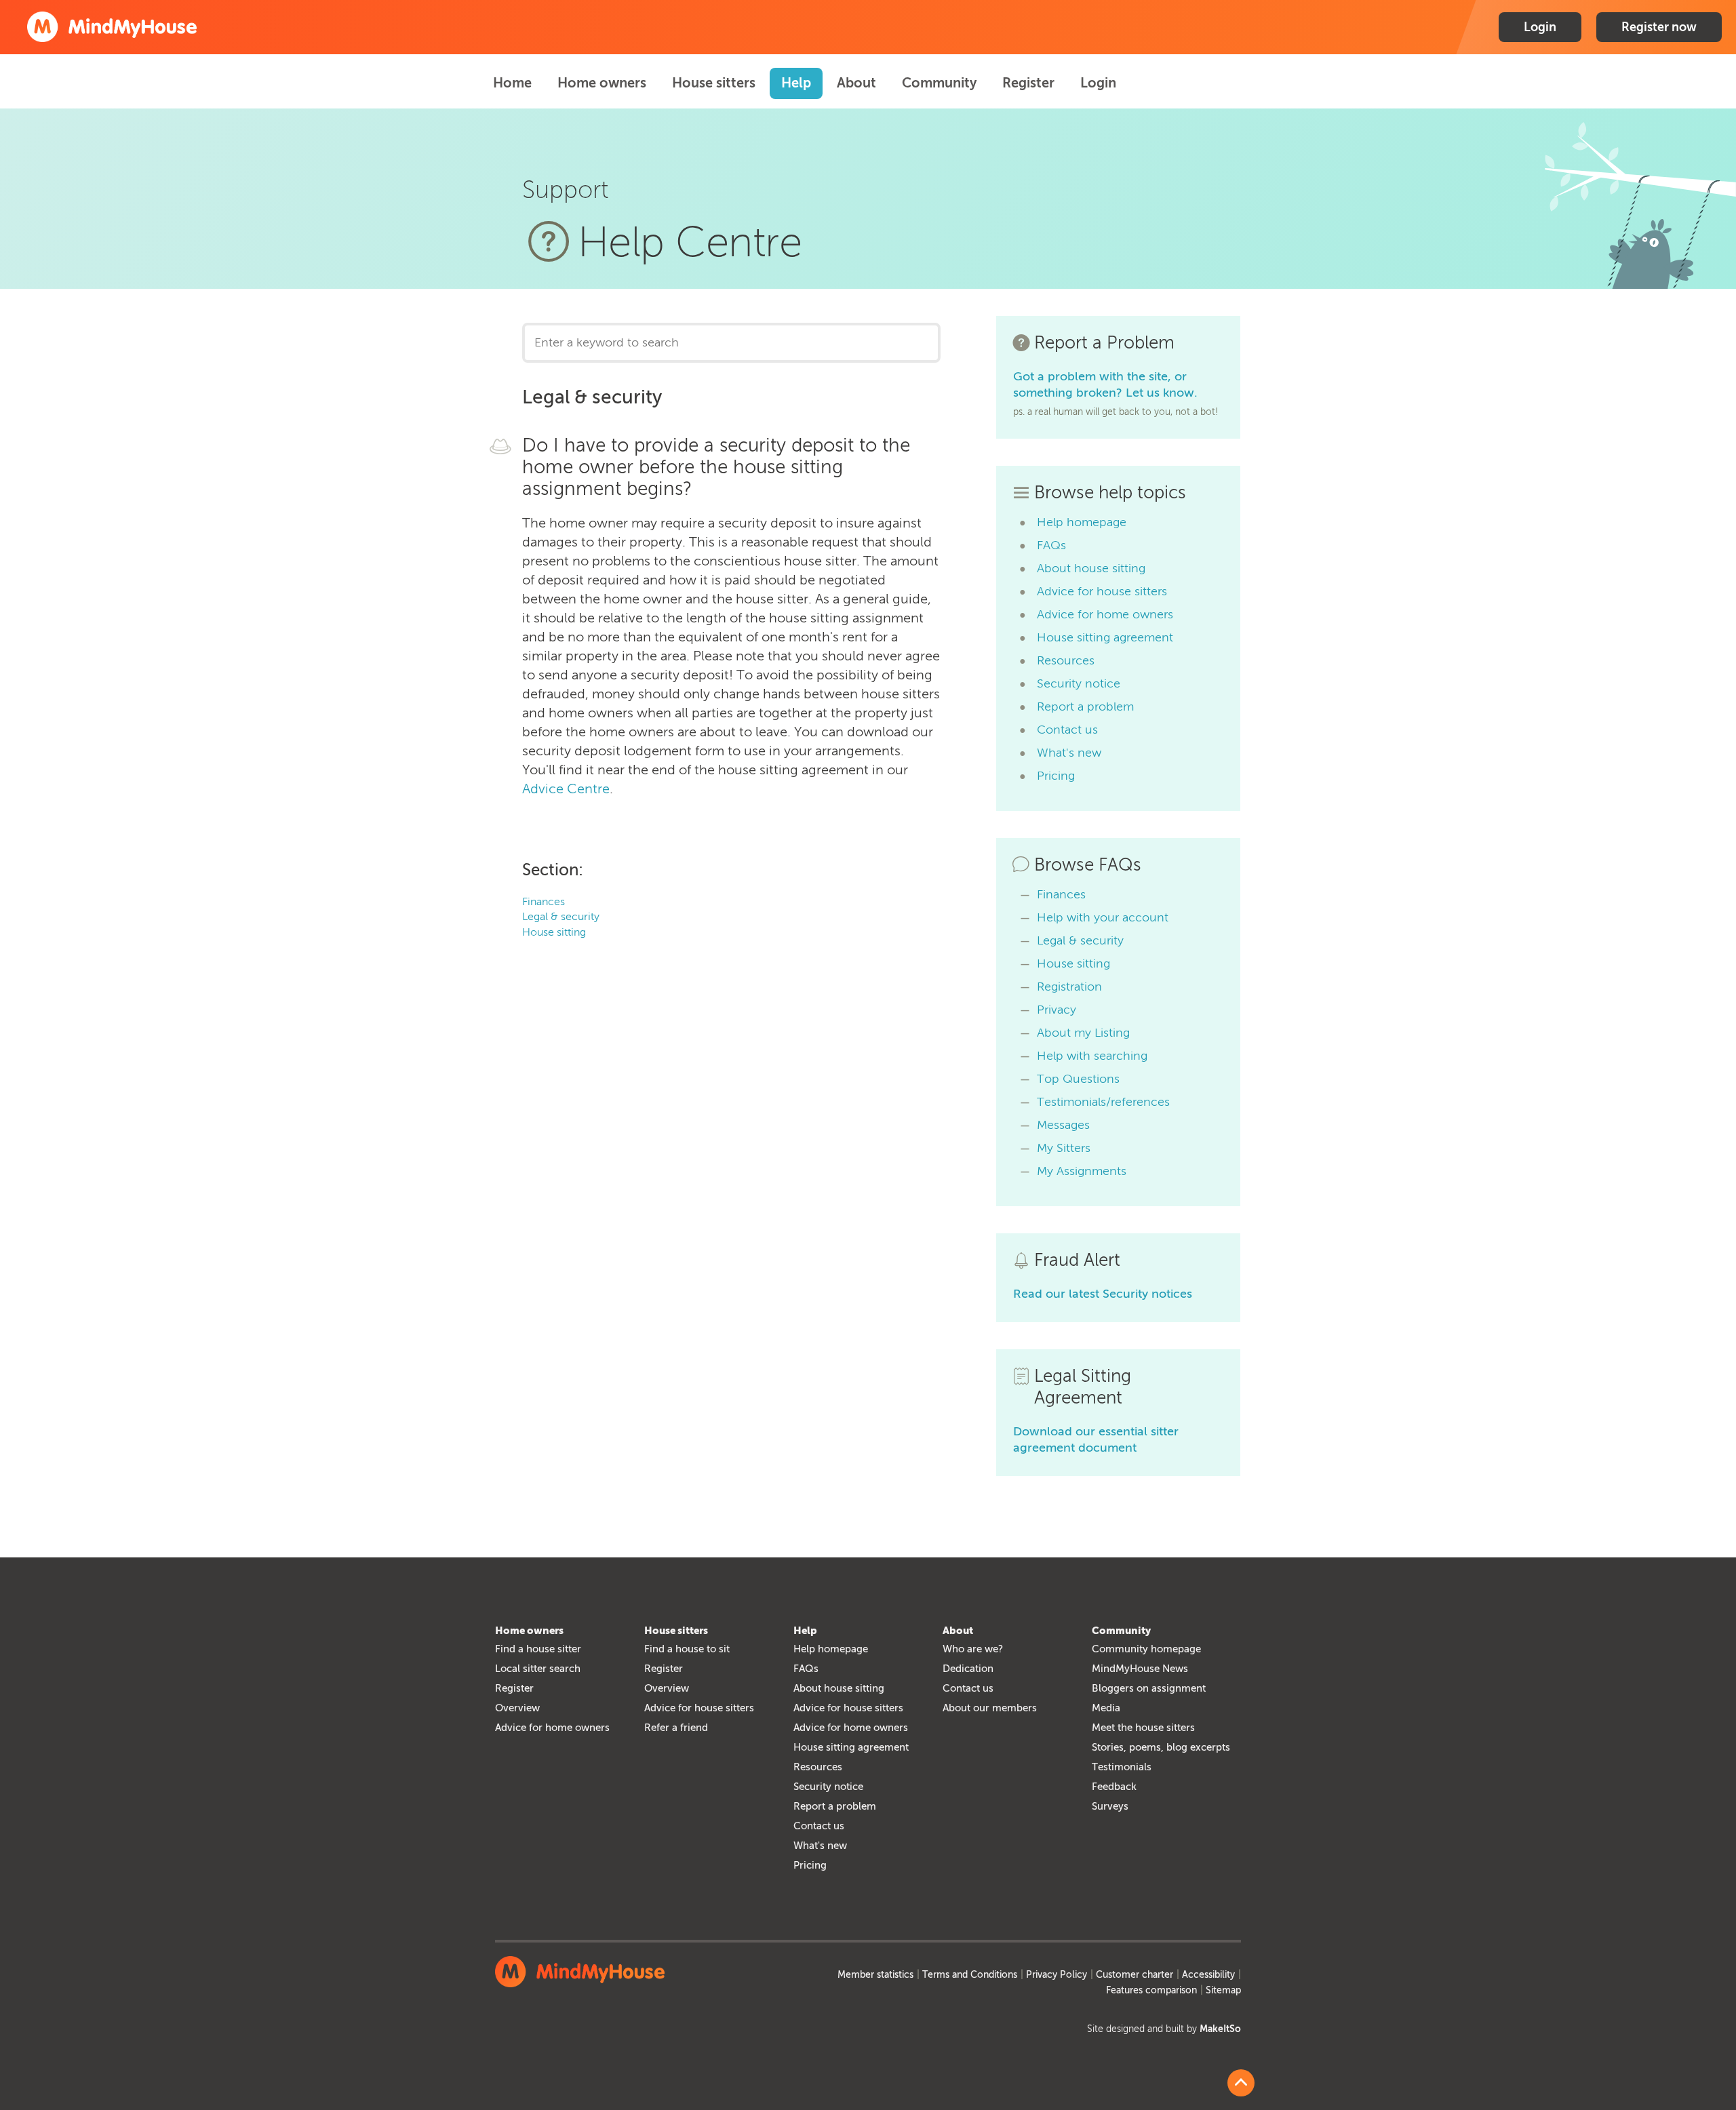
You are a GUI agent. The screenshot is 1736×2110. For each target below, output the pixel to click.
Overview (517, 1708)
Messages (1063, 1125)
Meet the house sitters (1143, 1728)
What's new (1069, 753)
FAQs (1051, 545)
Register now (1659, 27)
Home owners (602, 83)
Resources (1066, 660)
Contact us (1067, 730)
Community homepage (1146, 1649)
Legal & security (561, 916)
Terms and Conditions (970, 1975)
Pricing (1056, 776)
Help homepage (1082, 522)
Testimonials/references (1103, 1102)
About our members (990, 1708)
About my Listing (1083, 1033)
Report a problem (1085, 706)
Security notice (1079, 683)
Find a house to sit (687, 1649)
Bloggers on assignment (1149, 1688)
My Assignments (1082, 1171)
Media (1106, 1708)
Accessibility (1208, 1975)
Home (512, 83)
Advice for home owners (1105, 614)
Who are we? (973, 1649)
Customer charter (1135, 1975)
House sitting (554, 932)
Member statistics (875, 1975)
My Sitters (1064, 1148)
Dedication (968, 1669)
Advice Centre (566, 789)
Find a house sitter (538, 1649)
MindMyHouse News (1140, 1669)
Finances (544, 901)
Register (1028, 83)
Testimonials (1122, 1767)
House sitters (714, 83)
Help (796, 83)
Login (1540, 27)
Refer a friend (676, 1728)
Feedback (1114, 1787)
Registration (1069, 987)
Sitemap (1223, 1990)
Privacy (1057, 1010)
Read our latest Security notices (1103, 1294)
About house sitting (1091, 568)
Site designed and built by (1164, 2029)
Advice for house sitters (1102, 591)
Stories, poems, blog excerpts (1161, 1747)
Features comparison (1151, 1990)
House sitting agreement (1105, 637)
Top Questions (1078, 1079)
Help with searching (1092, 1056)
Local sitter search (538, 1669)
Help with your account (1103, 917)
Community (939, 83)
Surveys (1110, 1806)
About (856, 83)
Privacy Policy (1057, 1975)
